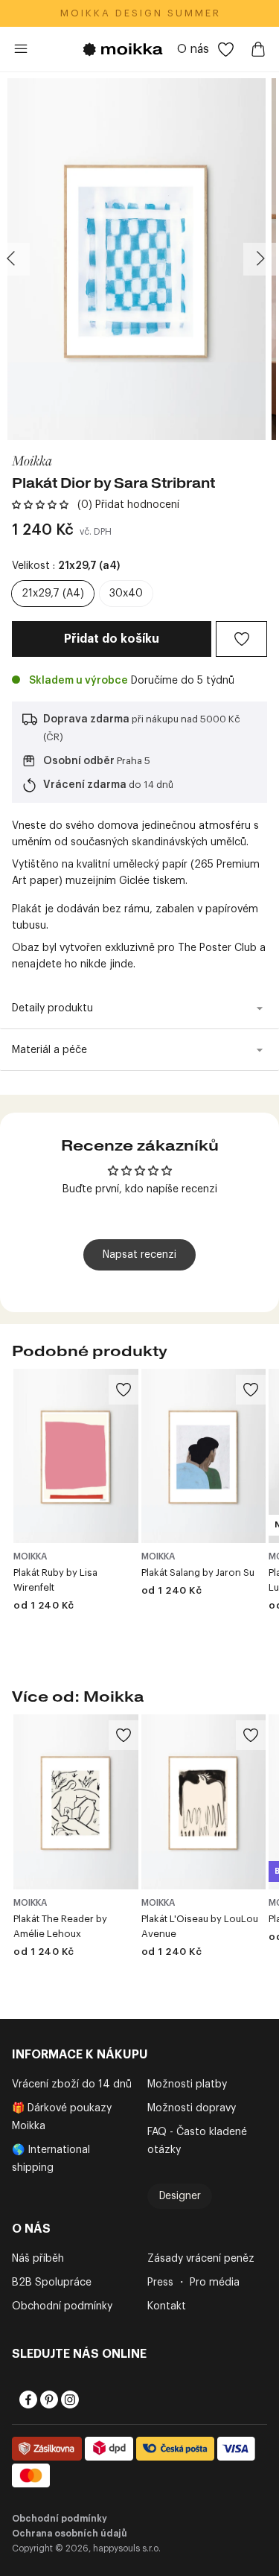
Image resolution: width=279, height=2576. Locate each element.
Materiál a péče (49, 1050)
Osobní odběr (79, 761)
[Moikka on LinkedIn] (89, 2400)
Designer (180, 2196)
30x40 (126, 594)
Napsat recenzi (139, 1255)
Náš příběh (38, 2259)
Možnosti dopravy (192, 2108)
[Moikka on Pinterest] (48, 2400)
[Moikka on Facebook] (27, 2400)
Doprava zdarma (86, 719)
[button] (40, 505)
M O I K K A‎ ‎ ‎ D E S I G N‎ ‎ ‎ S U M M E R (139, 13)
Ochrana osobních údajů (70, 2534)
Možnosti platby (187, 2084)
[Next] (260, 259)
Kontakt (167, 2306)
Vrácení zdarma (85, 785)
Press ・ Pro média (193, 2283)
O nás (193, 49)
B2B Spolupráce (52, 2283)
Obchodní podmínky (62, 2306)
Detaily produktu (52, 1008)
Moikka (32, 460)
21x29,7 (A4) (53, 594)
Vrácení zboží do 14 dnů (72, 2084)
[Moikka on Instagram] (68, 2400)
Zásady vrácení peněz (201, 2259)
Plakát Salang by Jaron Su (198, 1572)
